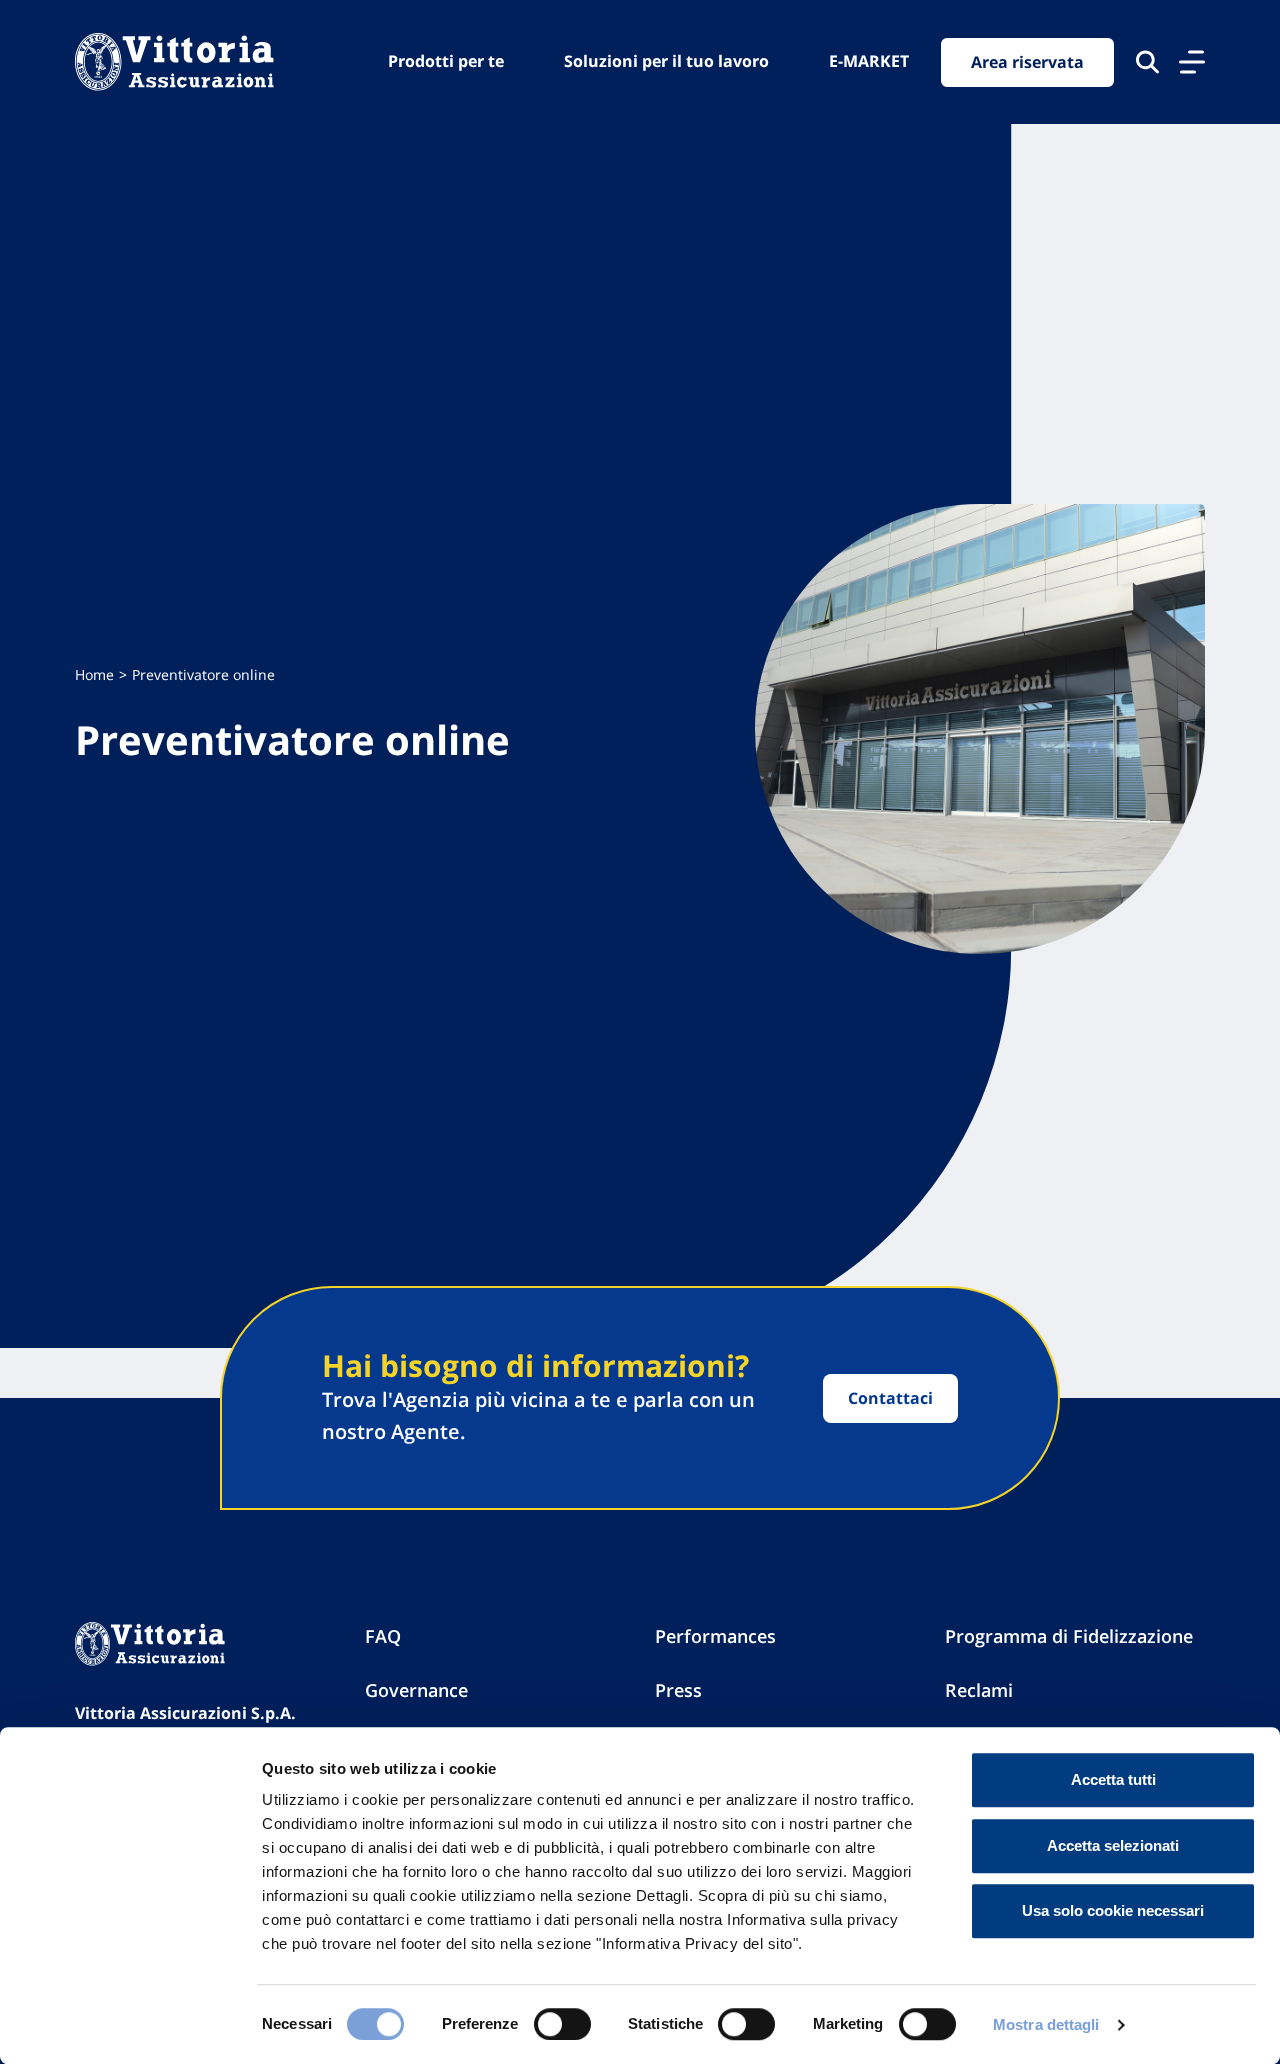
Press (678, 1690)
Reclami (979, 1690)
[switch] (562, 2024)
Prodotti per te (446, 61)
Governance (416, 1690)
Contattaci (890, 1398)
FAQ (383, 1636)
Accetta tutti (1113, 1779)
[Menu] (1192, 62)
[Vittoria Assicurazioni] (174, 62)
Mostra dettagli (1046, 2024)
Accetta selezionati (1113, 1845)
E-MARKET (869, 61)
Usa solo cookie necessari (1113, 1910)
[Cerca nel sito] (1147, 62)
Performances (715, 1636)
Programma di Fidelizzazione (1069, 1636)
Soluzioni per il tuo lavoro (666, 61)
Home (94, 674)
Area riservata (1027, 62)
